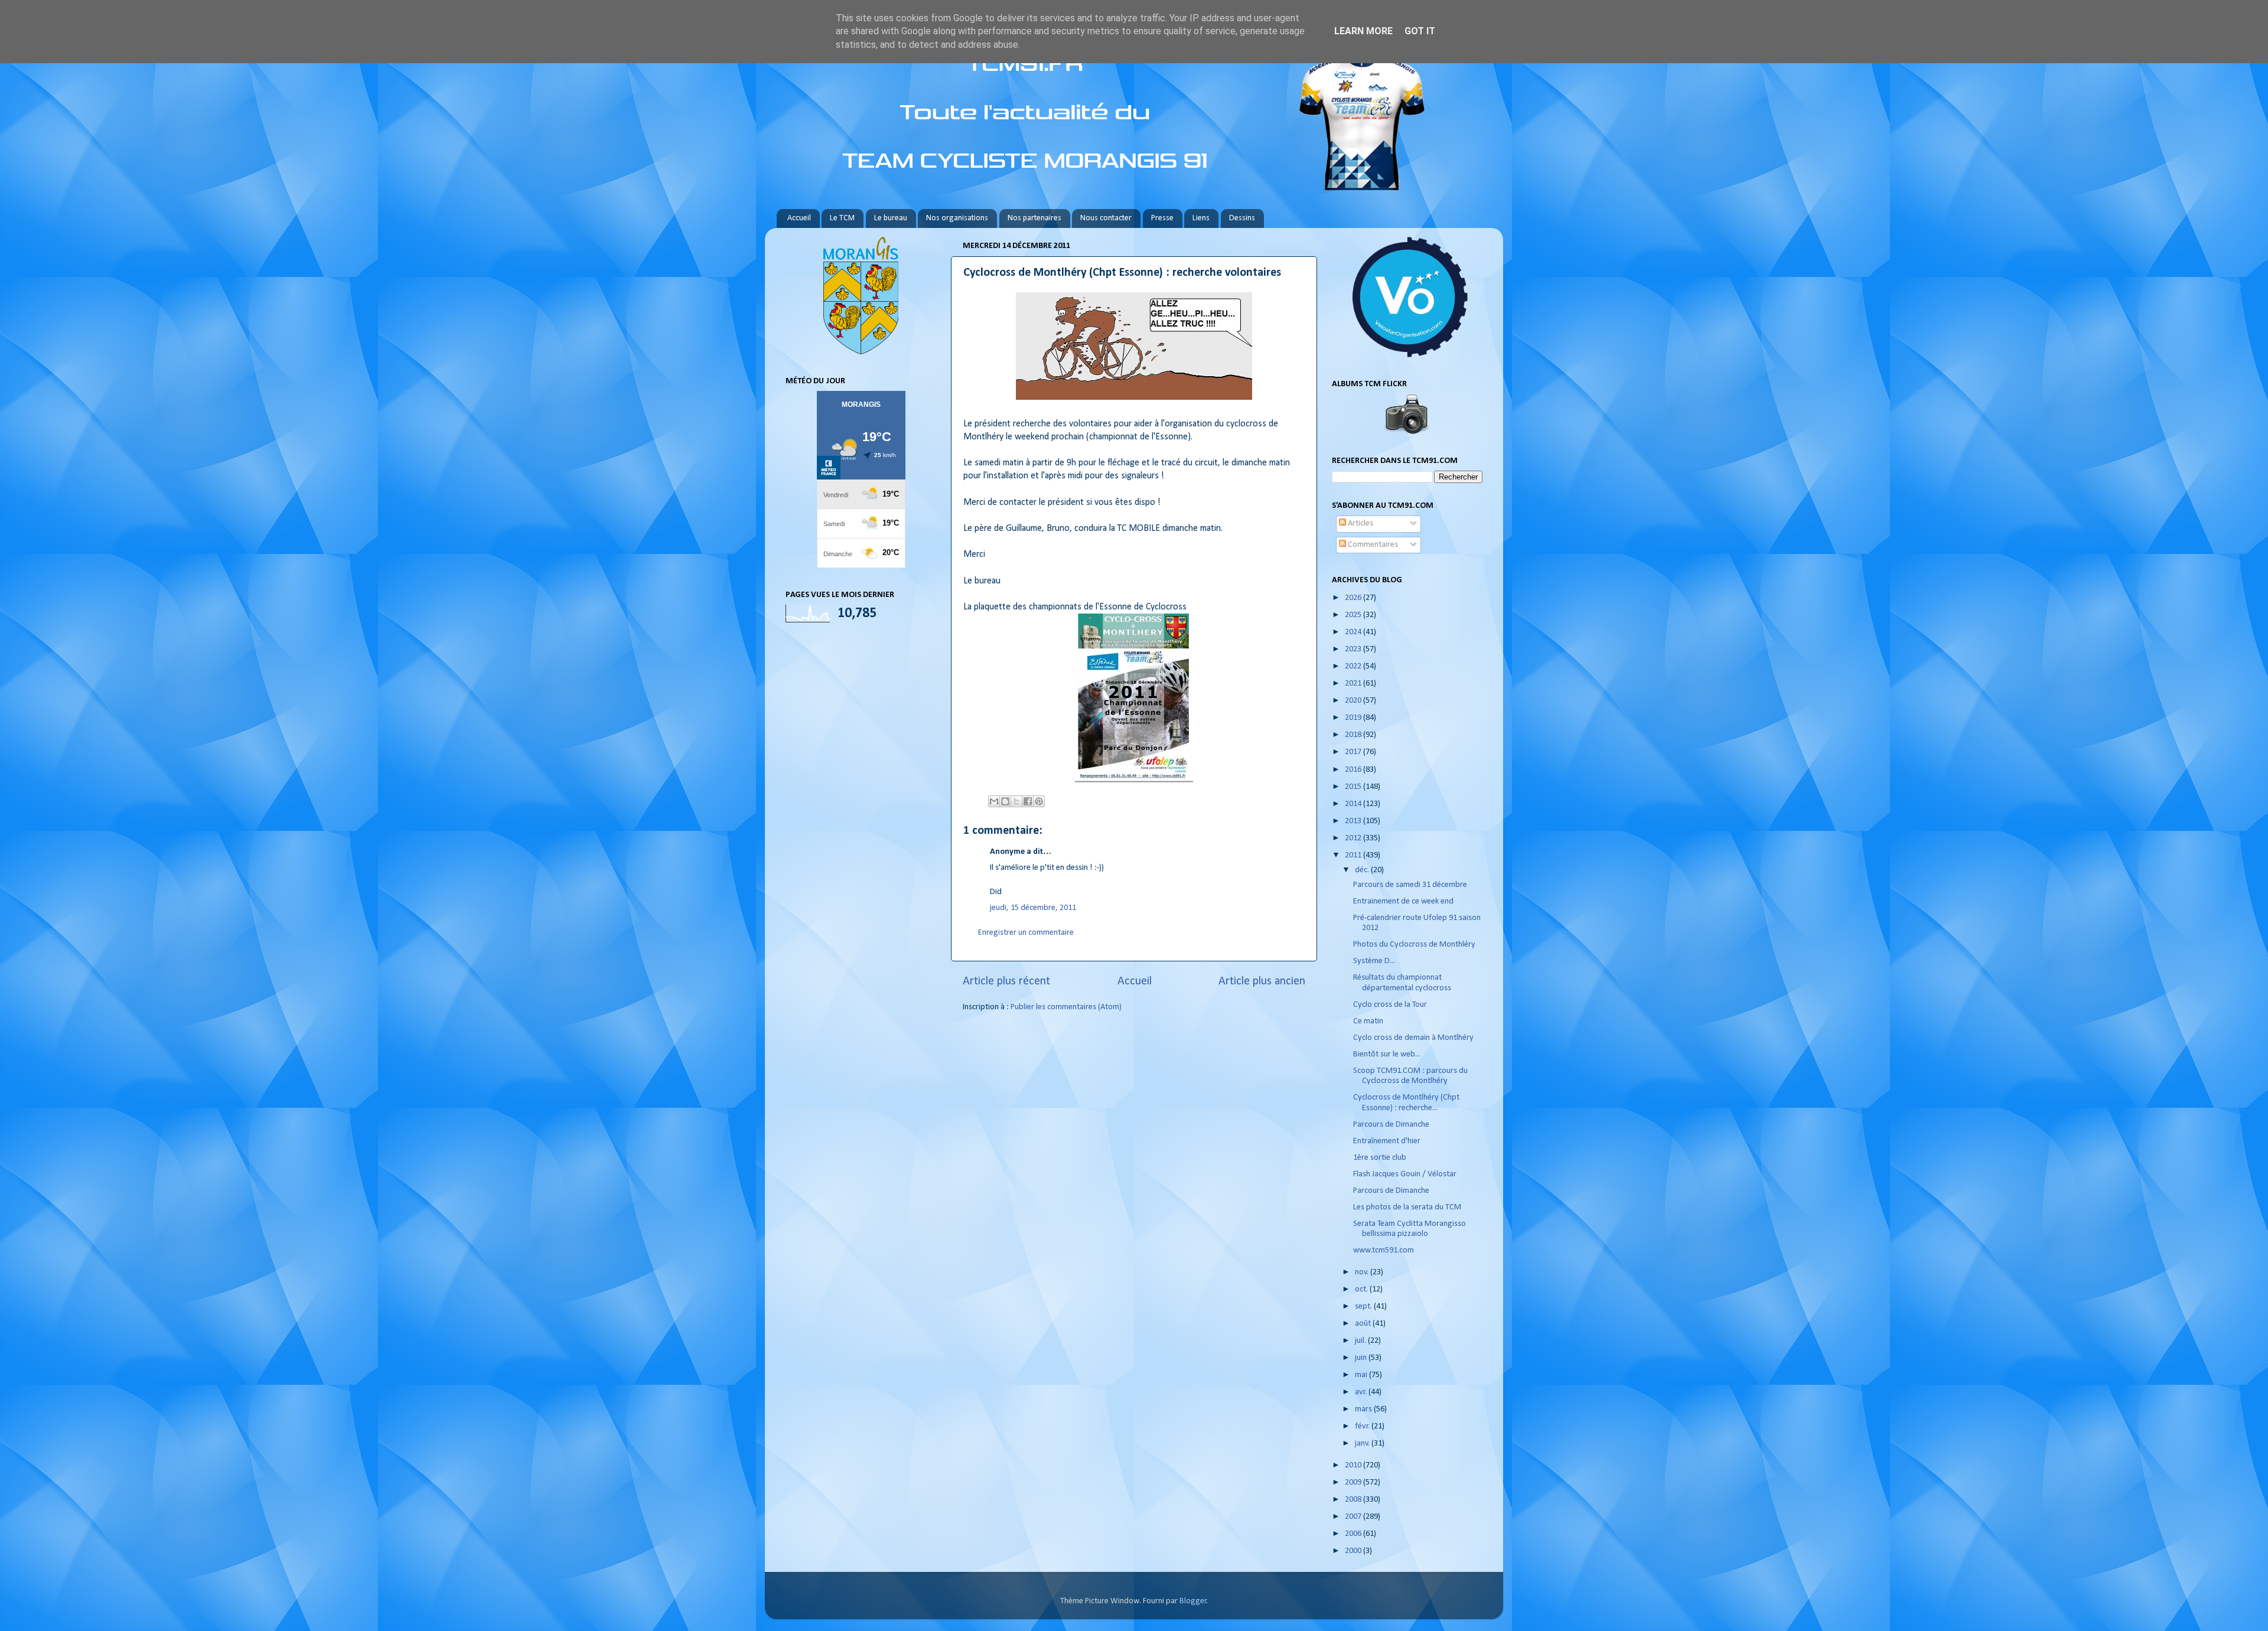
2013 (1354, 821)
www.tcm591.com (1384, 1250)
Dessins (1242, 218)
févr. (1363, 1426)
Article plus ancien (1262, 981)
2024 (1354, 632)
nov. (1363, 1272)
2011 (1354, 855)
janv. (1363, 1444)
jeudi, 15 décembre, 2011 (1033, 908)
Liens (1201, 218)
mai (1362, 1375)
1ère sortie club (1380, 1158)
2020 (1354, 701)
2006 (1354, 1534)
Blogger (1193, 1601)
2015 (1354, 787)
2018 (1354, 735)
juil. (1361, 1341)
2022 (1354, 666)
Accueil (799, 218)
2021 (1354, 684)
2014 (1354, 804)
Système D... (1374, 961)
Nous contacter (1106, 218)
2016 (1354, 770)
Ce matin (1368, 1021)
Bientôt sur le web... (1387, 1054)
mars (1364, 1409)
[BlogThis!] (1005, 801)
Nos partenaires (1034, 218)
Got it (1420, 31)
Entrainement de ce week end (1403, 901)
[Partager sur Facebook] (1028, 801)
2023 (1354, 649)
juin (1362, 1358)
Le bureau (891, 218)
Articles (1360, 523)
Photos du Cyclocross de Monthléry (1414, 945)
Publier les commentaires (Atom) (1066, 1007)
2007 (1354, 1517)
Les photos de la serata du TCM (1407, 1207)
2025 (1354, 615)
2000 (1354, 1551)
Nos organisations (957, 218)
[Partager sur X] (1016, 801)
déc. (1363, 870)
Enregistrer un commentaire (1026, 933)
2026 (1354, 598)
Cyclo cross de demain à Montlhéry (1413, 1038)
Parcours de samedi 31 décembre (1410, 885)
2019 (1354, 718)
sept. (1364, 1307)
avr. (1362, 1392)
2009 (1354, 1482)
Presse (1162, 218)
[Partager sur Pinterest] (1039, 801)
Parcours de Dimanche (1391, 1125)
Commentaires (1372, 545)
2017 (1354, 752)
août (1364, 1324)
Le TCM (842, 218)
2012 (1354, 838)
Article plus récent (1006, 981)
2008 (1354, 1500)
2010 (1354, 1465)
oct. (1362, 1289)
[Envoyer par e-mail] (994, 801)
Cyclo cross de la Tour (1390, 1005)
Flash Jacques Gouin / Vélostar (1405, 1174)
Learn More (1363, 31)
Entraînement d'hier (1387, 1141)
